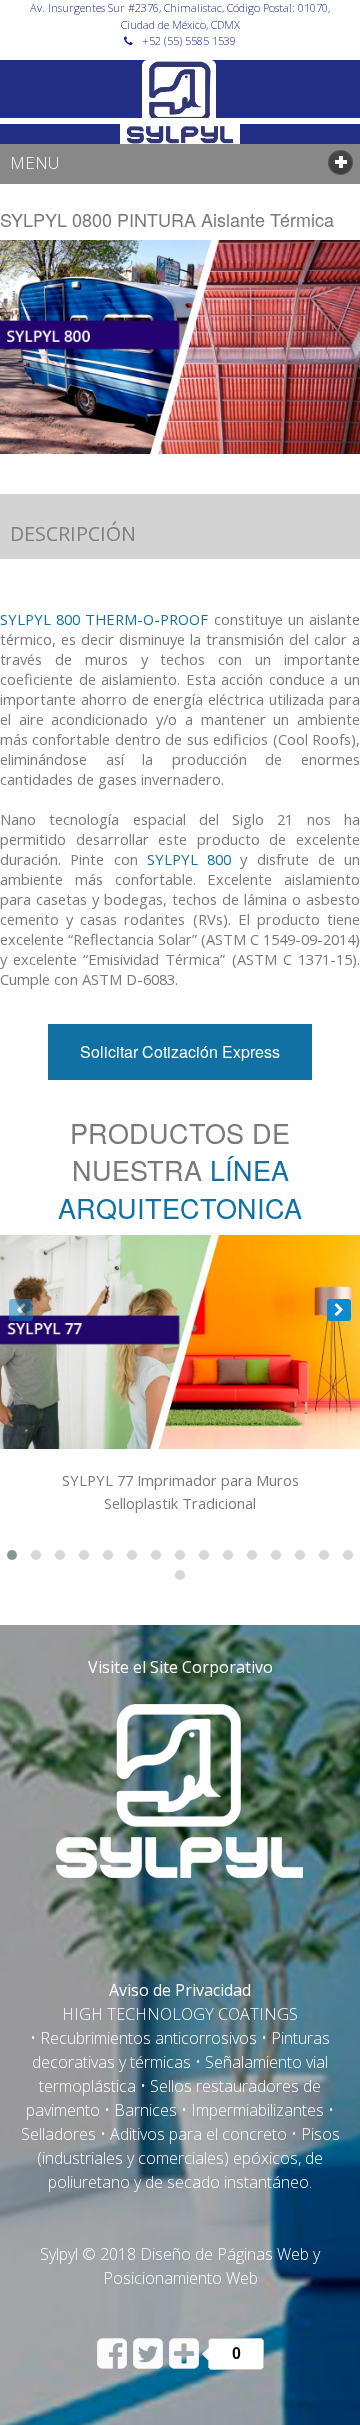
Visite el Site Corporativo (180, 1667)
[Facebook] (114, 2362)
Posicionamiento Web (180, 2278)
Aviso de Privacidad (180, 1990)
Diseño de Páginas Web (224, 2254)
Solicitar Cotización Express (180, 1051)
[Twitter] (150, 2362)
